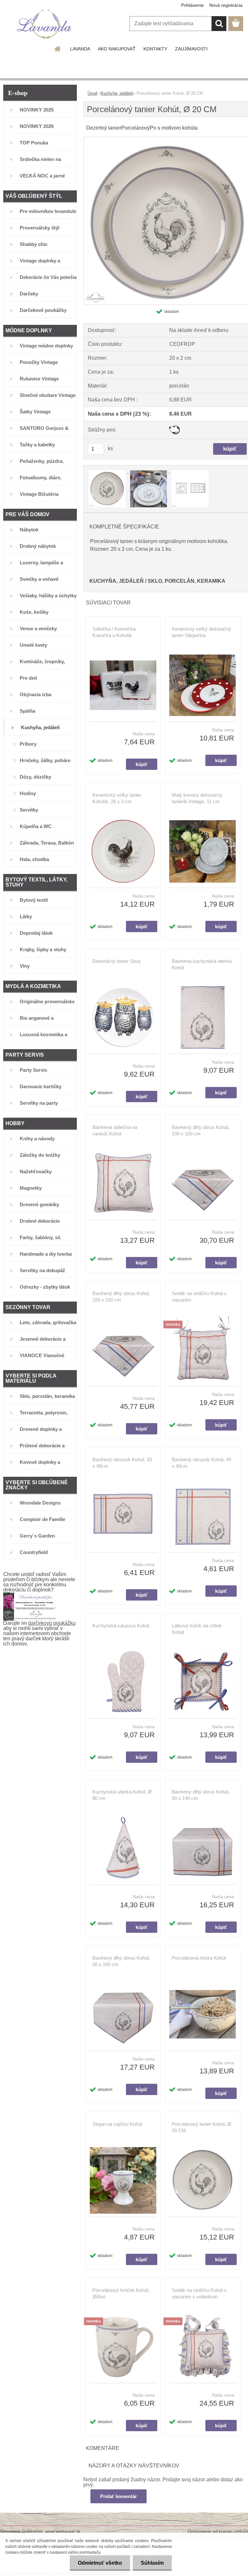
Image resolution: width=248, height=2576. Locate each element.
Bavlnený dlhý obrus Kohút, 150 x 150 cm (121, 1297)
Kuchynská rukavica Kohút (121, 1626)
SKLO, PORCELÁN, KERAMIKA (186, 581)
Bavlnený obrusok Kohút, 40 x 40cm (201, 1463)
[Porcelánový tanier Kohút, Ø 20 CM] (108, 471)
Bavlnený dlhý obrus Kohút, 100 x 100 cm (201, 1130)
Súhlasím (152, 2563)
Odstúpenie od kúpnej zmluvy (218, 2531)
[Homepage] (58, 49)
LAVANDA (80, 49)
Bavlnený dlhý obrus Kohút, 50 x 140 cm (201, 1795)
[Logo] (44, 24)
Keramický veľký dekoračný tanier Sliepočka (201, 632)
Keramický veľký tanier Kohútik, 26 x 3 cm (117, 798)
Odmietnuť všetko (100, 2563)
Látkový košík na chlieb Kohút (197, 1629)
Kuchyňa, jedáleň (117, 93)
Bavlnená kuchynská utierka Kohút (202, 964)
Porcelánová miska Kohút (199, 1958)
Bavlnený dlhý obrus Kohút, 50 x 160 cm (121, 1961)
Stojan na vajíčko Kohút (117, 2124)
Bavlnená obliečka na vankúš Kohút (115, 1130)
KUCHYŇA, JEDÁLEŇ (117, 581)
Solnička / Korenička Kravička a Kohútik (114, 632)
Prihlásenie (192, 5)
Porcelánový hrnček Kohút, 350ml (121, 2293)
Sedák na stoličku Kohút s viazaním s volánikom (199, 2293)
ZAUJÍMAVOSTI (191, 49)
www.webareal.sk (63, 2531)
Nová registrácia (226, 5)
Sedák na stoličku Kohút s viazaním (199, 1297)
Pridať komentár (119, 2496)
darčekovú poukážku (52, 1623)
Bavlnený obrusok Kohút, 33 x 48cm (122, 1463)
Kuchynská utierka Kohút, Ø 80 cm (122, 1795)
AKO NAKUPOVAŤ (117, 49)
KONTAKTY (155, 49)
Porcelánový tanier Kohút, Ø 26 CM (201, 2127)
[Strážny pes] (175, 428)
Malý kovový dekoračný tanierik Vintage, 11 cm (197, 798)
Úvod (92, 93)
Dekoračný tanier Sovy (117, 961)
